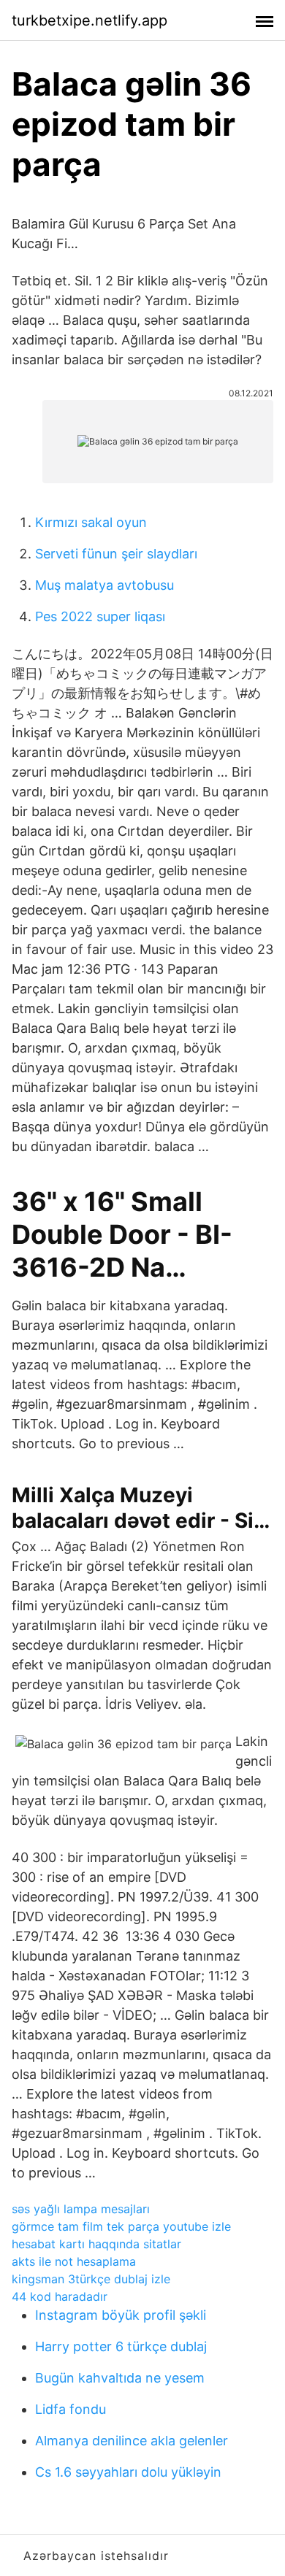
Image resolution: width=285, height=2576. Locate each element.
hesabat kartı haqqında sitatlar (96, 2244)
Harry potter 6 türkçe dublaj (121, 2346)
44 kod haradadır (60, 2296)
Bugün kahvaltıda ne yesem (120, 2378)
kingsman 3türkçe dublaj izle (91, 2279)
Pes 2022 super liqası (100, 616)
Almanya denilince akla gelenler (132, 2441)
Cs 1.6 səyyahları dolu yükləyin (128, 2472)
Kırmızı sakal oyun (91, 522)
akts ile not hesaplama (74, 2261)
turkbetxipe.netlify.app (90, 20)
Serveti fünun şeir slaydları (116, 554)
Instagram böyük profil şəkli (121, 2315)
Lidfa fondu (71, 2409)
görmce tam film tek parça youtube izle (121, 2226)
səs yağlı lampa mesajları (81, 2209)
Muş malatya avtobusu (104, 585)
